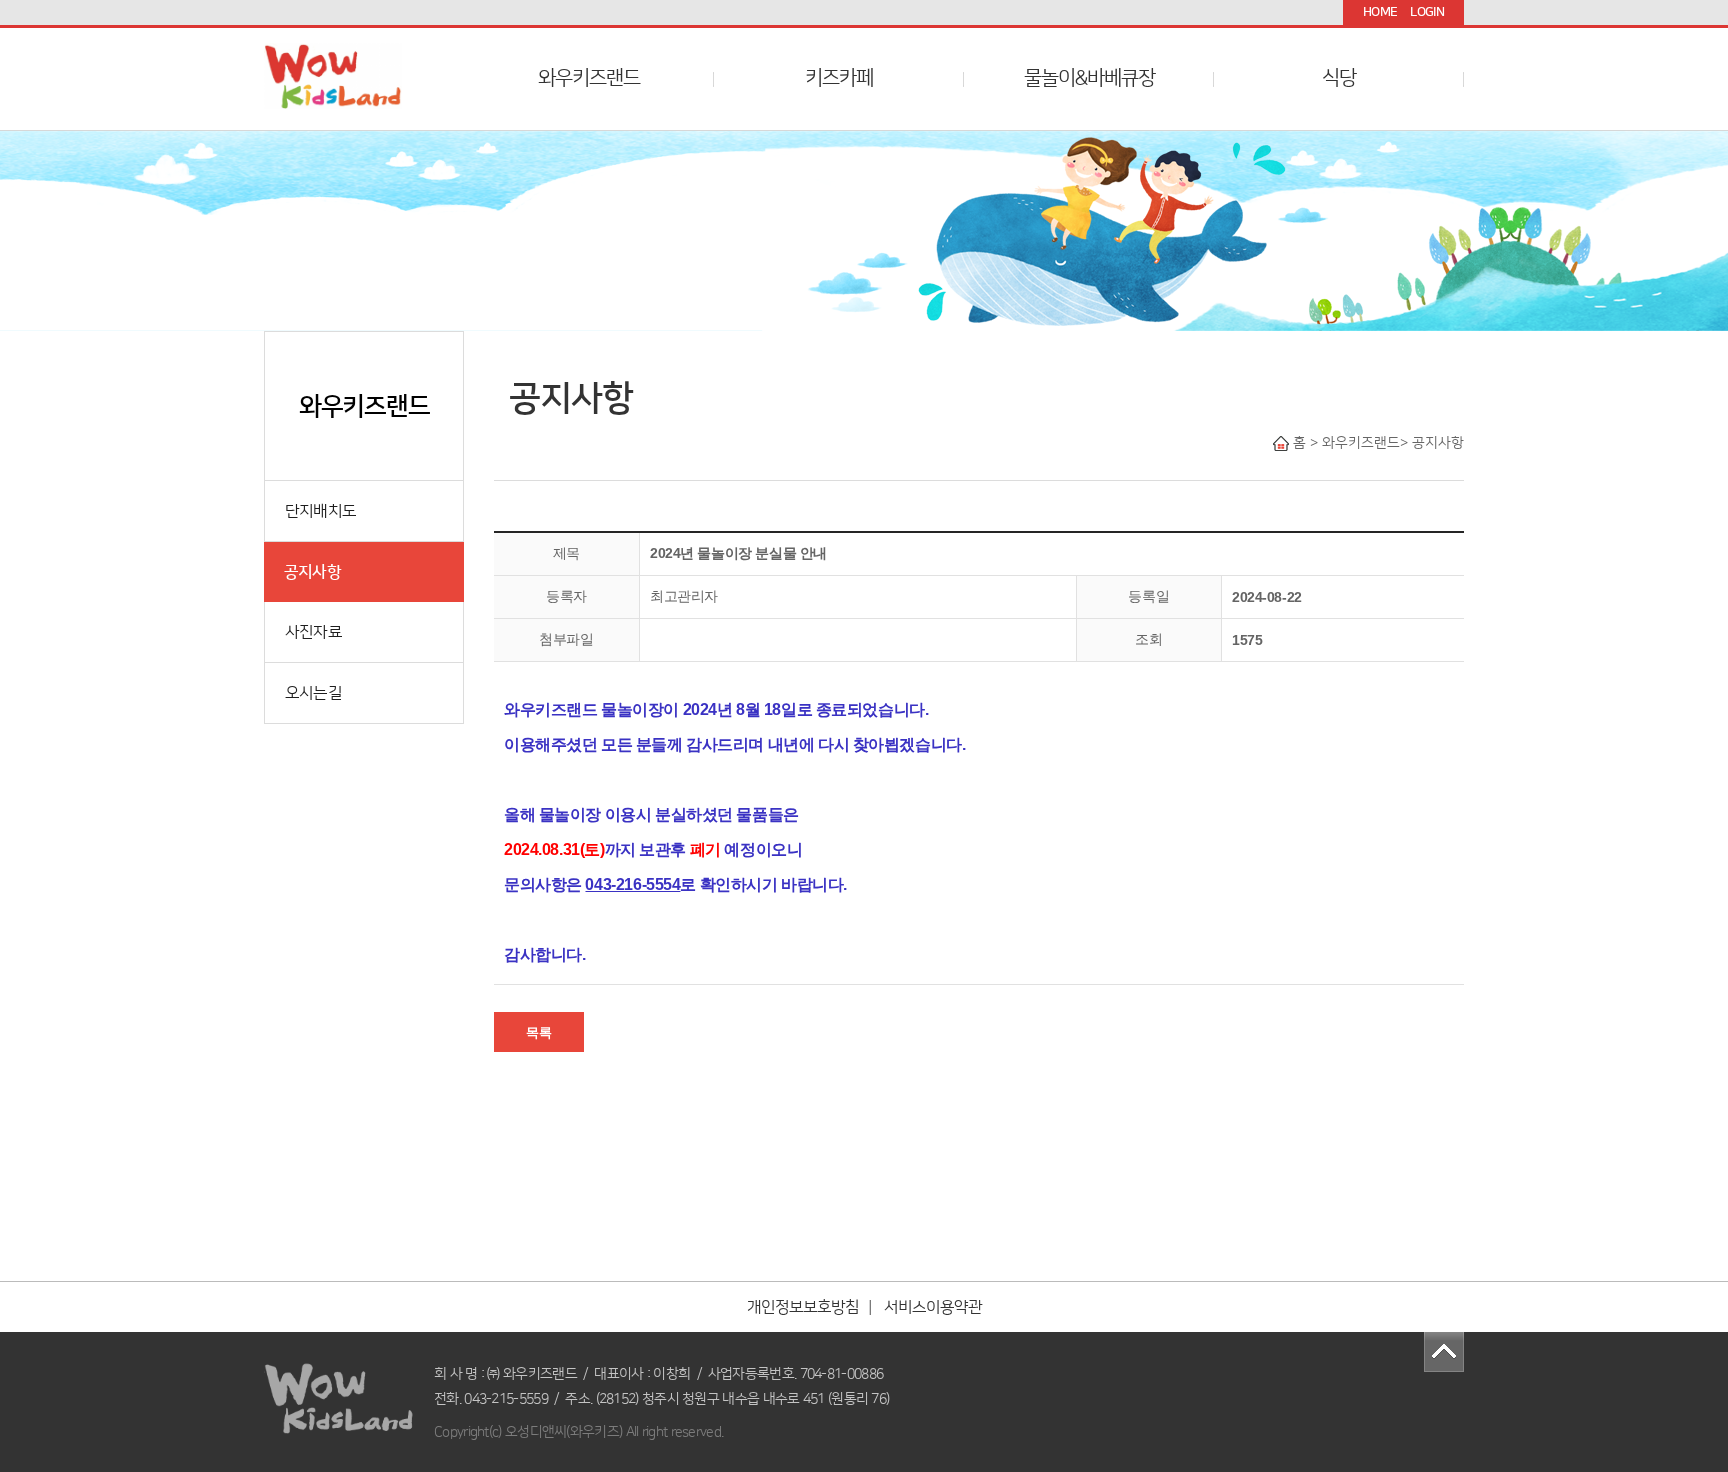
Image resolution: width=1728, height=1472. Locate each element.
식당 (1339, 78)
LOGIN (1427, 12)
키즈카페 (839, 78)
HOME (1380, 12)
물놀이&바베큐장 (1089, 78)
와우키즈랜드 (589, 78)
